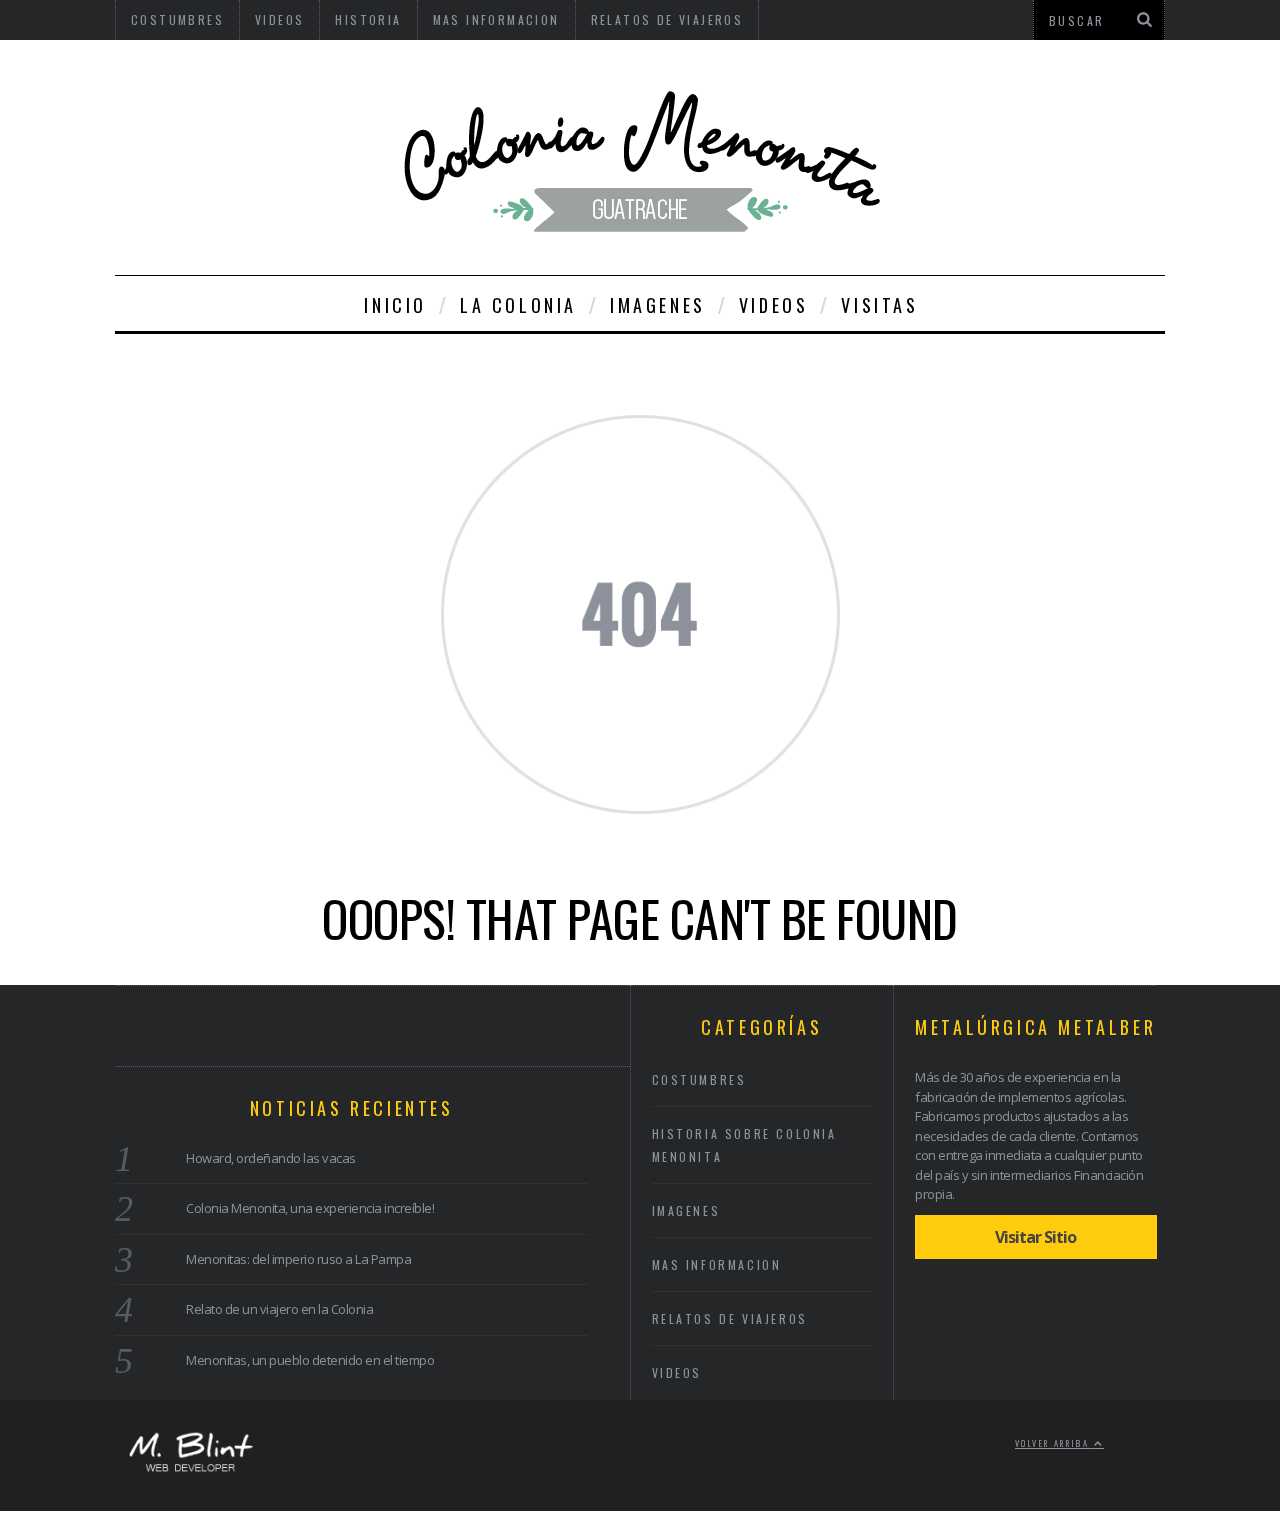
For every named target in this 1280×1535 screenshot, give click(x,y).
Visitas (879, 305)
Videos (774, 305)
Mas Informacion (717, 1264)
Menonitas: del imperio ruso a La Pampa (298, 1259)
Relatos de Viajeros (730, 1318)
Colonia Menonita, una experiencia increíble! (310, 1208)
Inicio (395, 305)
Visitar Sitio (1035, 1237)
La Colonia (518, 305)
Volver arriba (1054, 1443)
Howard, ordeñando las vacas (271, 1158)
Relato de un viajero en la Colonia (279, 1309)
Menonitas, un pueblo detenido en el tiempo (310, 1360)
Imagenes (658, 305)
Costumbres (699, 1079)
